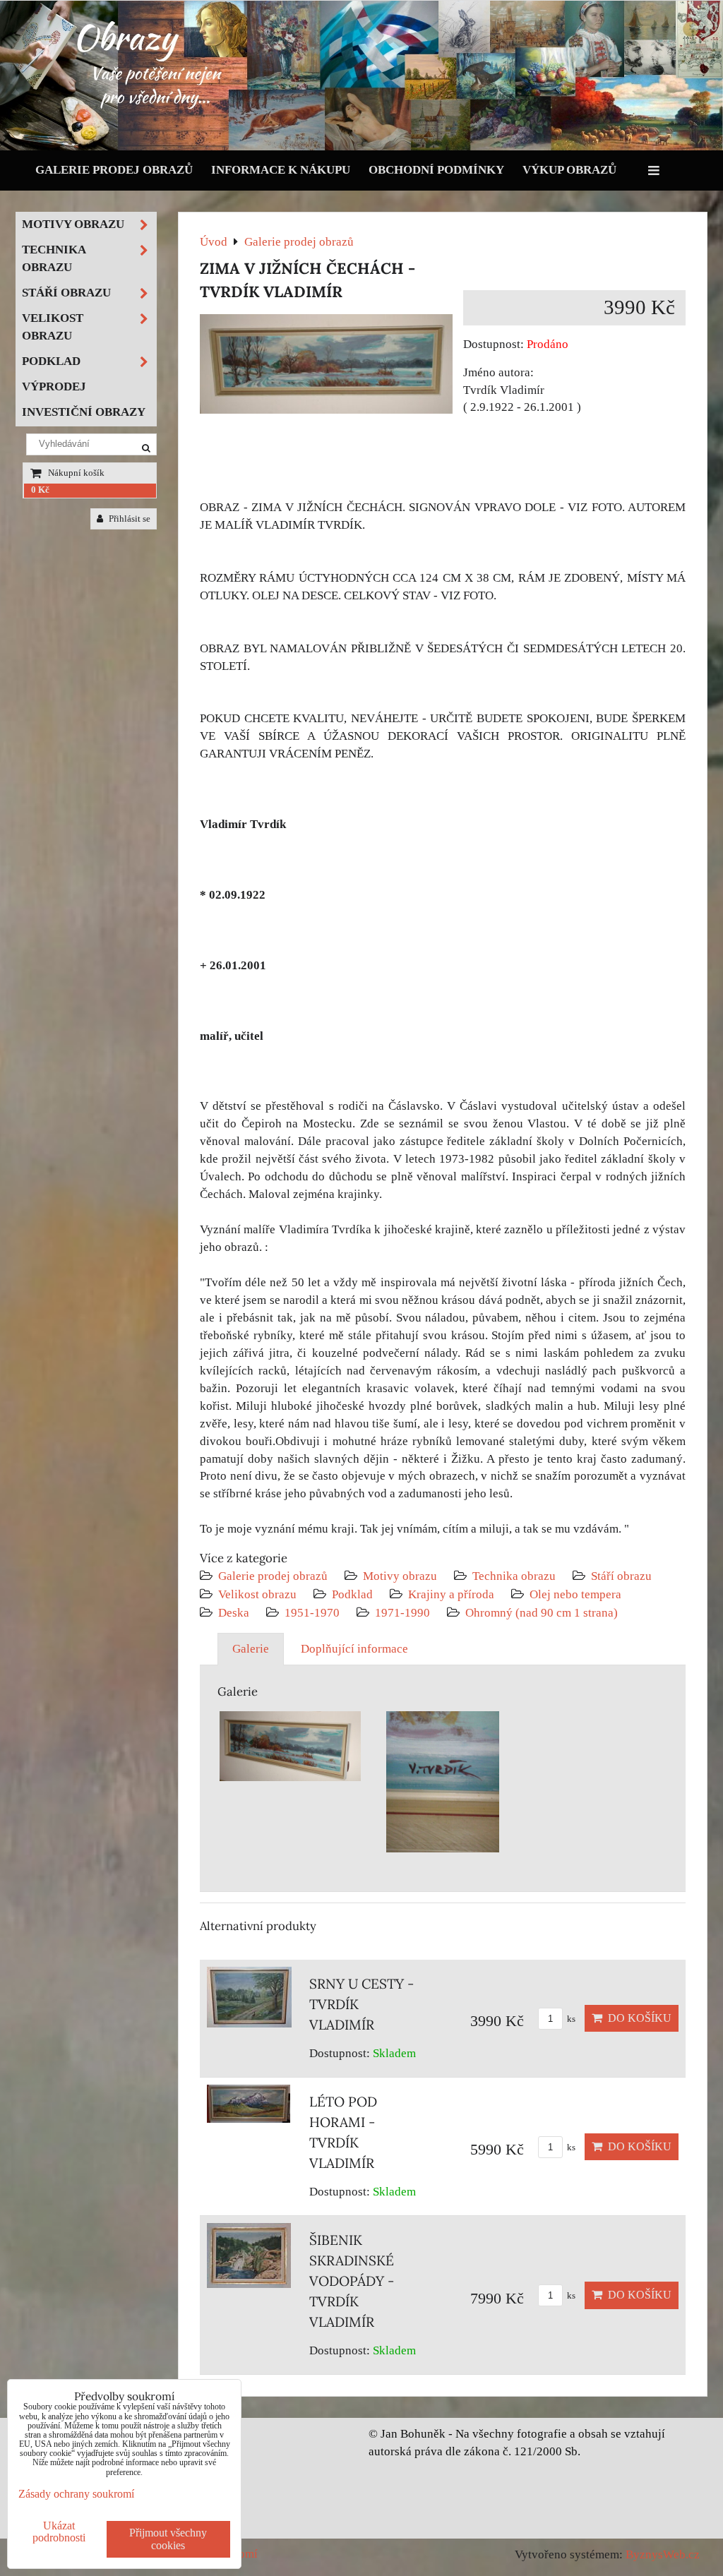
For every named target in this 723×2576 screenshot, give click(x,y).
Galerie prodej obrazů (114, 170)
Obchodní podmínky (436, 170)
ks (570, 2019)
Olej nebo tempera (575, 1594)
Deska (234, 1613)
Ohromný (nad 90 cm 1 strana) (542, 1613)
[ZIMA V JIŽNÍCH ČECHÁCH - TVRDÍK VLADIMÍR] (326, 367)
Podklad (352, 1594)
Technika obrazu (514, 1576)
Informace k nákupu (281, 170)
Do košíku (637, 2018)
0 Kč (40, 490)
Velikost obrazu (257, 1594)
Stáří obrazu (621, 1576)
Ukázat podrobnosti (59, 2532)
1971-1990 (402, 1613)
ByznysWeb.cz (663, 2554)
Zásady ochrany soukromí (76, 2494)
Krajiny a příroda (451, 1594)
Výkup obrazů (569, 170)
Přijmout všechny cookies (168, 2539)
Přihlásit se (129, 519)
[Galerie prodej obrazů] (361, 147)
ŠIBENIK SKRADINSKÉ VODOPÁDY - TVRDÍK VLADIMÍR (352, 2281)
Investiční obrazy (84, 412)
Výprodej (54, 387)
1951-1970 (312, 1613)
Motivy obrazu (400, 1576)
